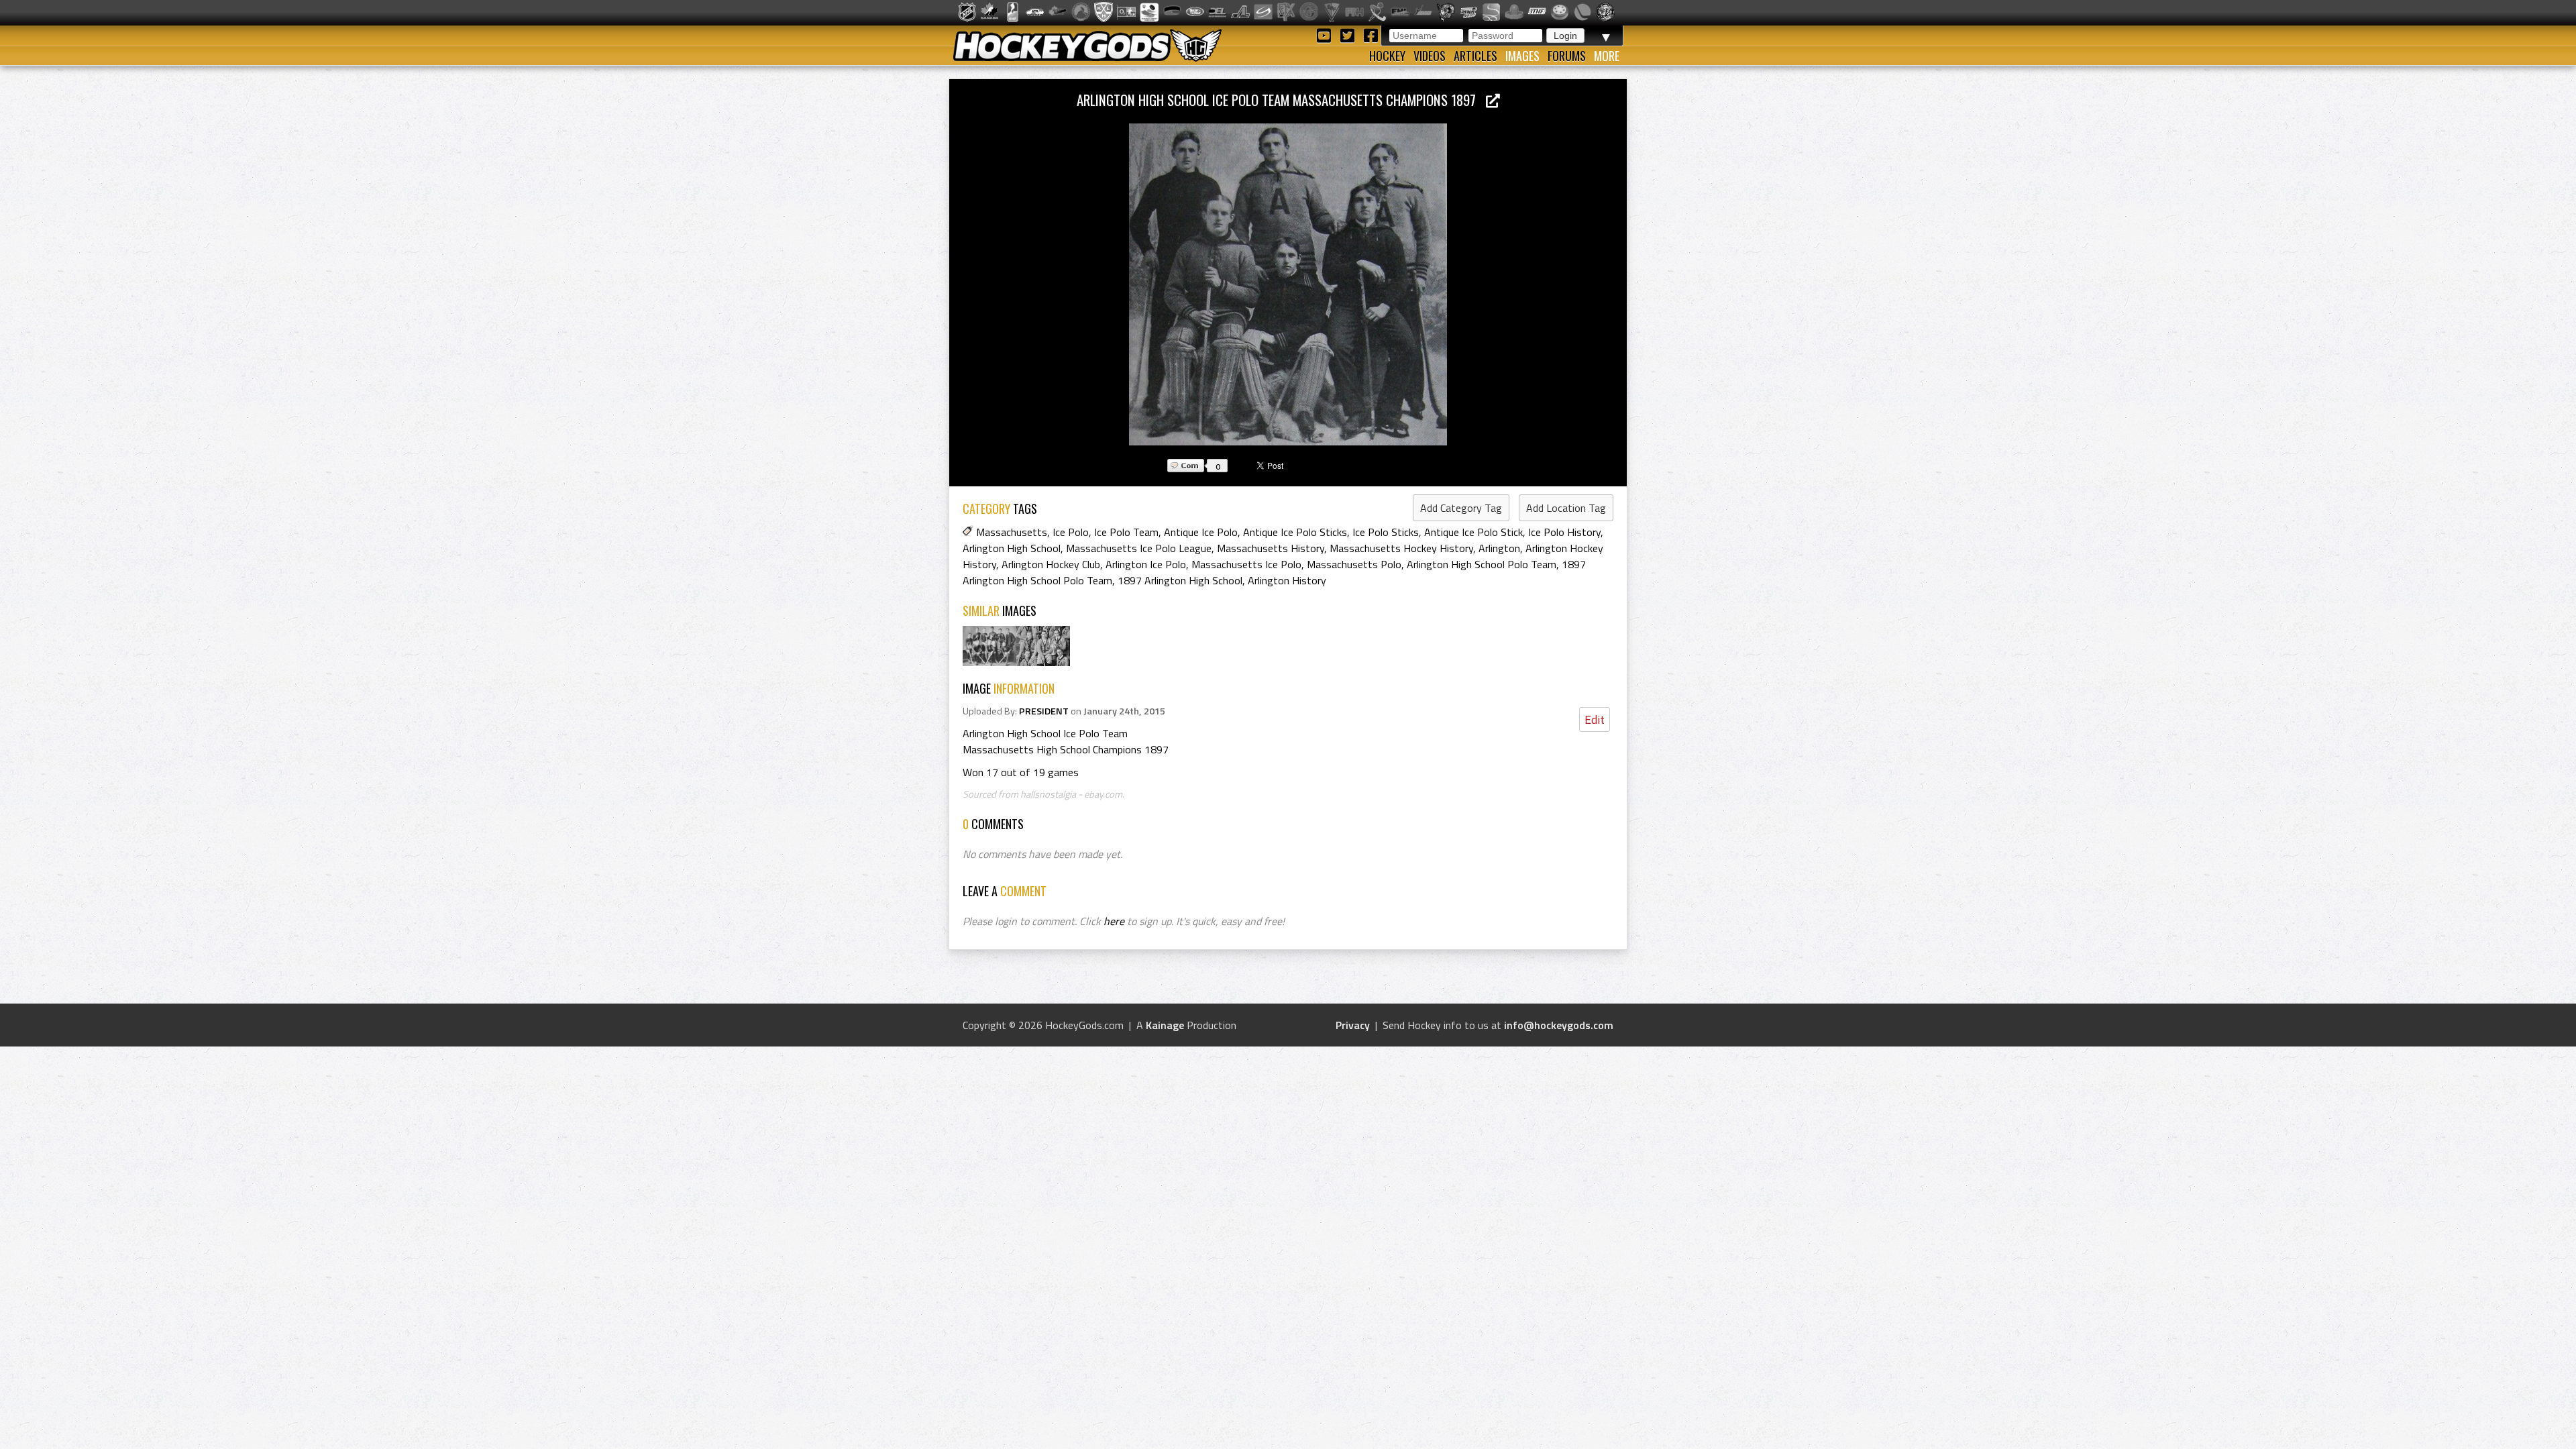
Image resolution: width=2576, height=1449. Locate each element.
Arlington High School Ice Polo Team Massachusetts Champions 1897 (1281, 100)
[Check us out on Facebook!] (1371, 35)
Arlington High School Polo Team (1482, 564)
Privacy (1353, 1025)
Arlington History (1287, 580)
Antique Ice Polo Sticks (1295, 532)
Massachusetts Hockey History (1401, 548)
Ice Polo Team (1126, 532)
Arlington (1499, 548)
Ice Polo (1071, 532)
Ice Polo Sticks (1386, 532)
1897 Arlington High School (1180, 580)
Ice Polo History (1564, 532)
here (1114, 921)
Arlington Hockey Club (1051, 564)
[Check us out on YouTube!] (1326, 35)
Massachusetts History (1271, 548)
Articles (1475, 56)
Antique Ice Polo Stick (1473, 532)
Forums (1567, 56)
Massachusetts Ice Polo (1246, 564)
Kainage (1165, 1025)
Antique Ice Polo (1201, 532)
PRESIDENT (1044, 711)
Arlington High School (1012, 548)
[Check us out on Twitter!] (1349, 35)
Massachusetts (1012, 532)
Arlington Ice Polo (1146, 564)
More (1607, 56)
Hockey (1387, 56)
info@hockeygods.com (1559, 1025)
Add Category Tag (1461, 508)
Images (1522, 56)
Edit (1595, 719)
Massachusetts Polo (1354, 564)
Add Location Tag (1566, 508)
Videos (1430, 56)
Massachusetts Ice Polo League (1139, 548)
